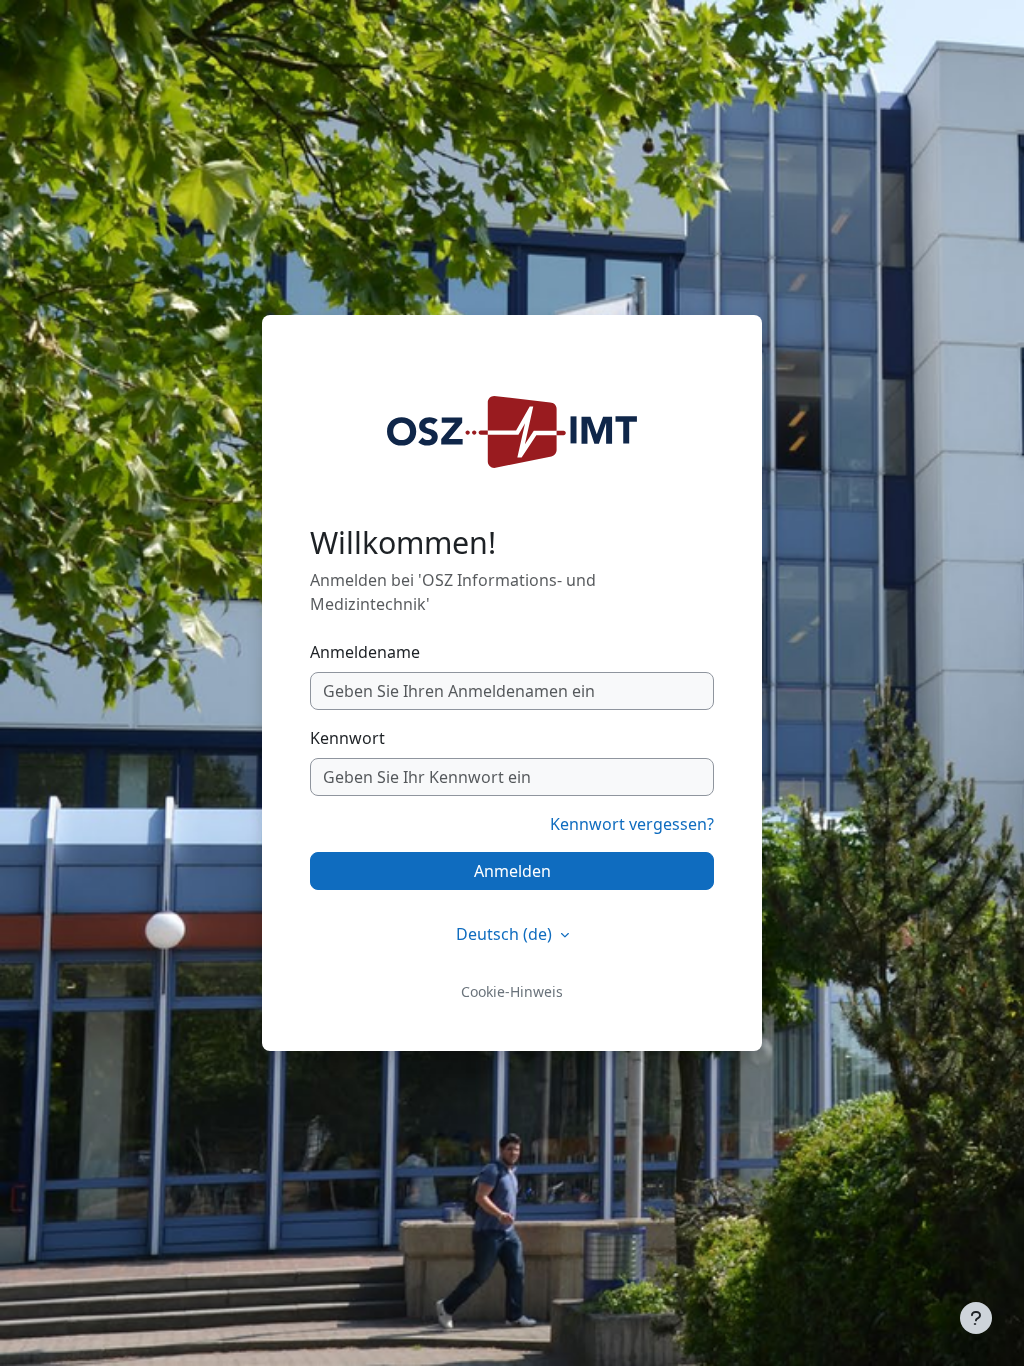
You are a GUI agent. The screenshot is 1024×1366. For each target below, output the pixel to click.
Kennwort (347, 738)
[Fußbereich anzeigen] (976, 1318)
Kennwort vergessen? (632, 824)
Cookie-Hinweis (512, 991)
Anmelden (512, 871)
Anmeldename (365, 652)
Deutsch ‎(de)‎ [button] (506, 934)
